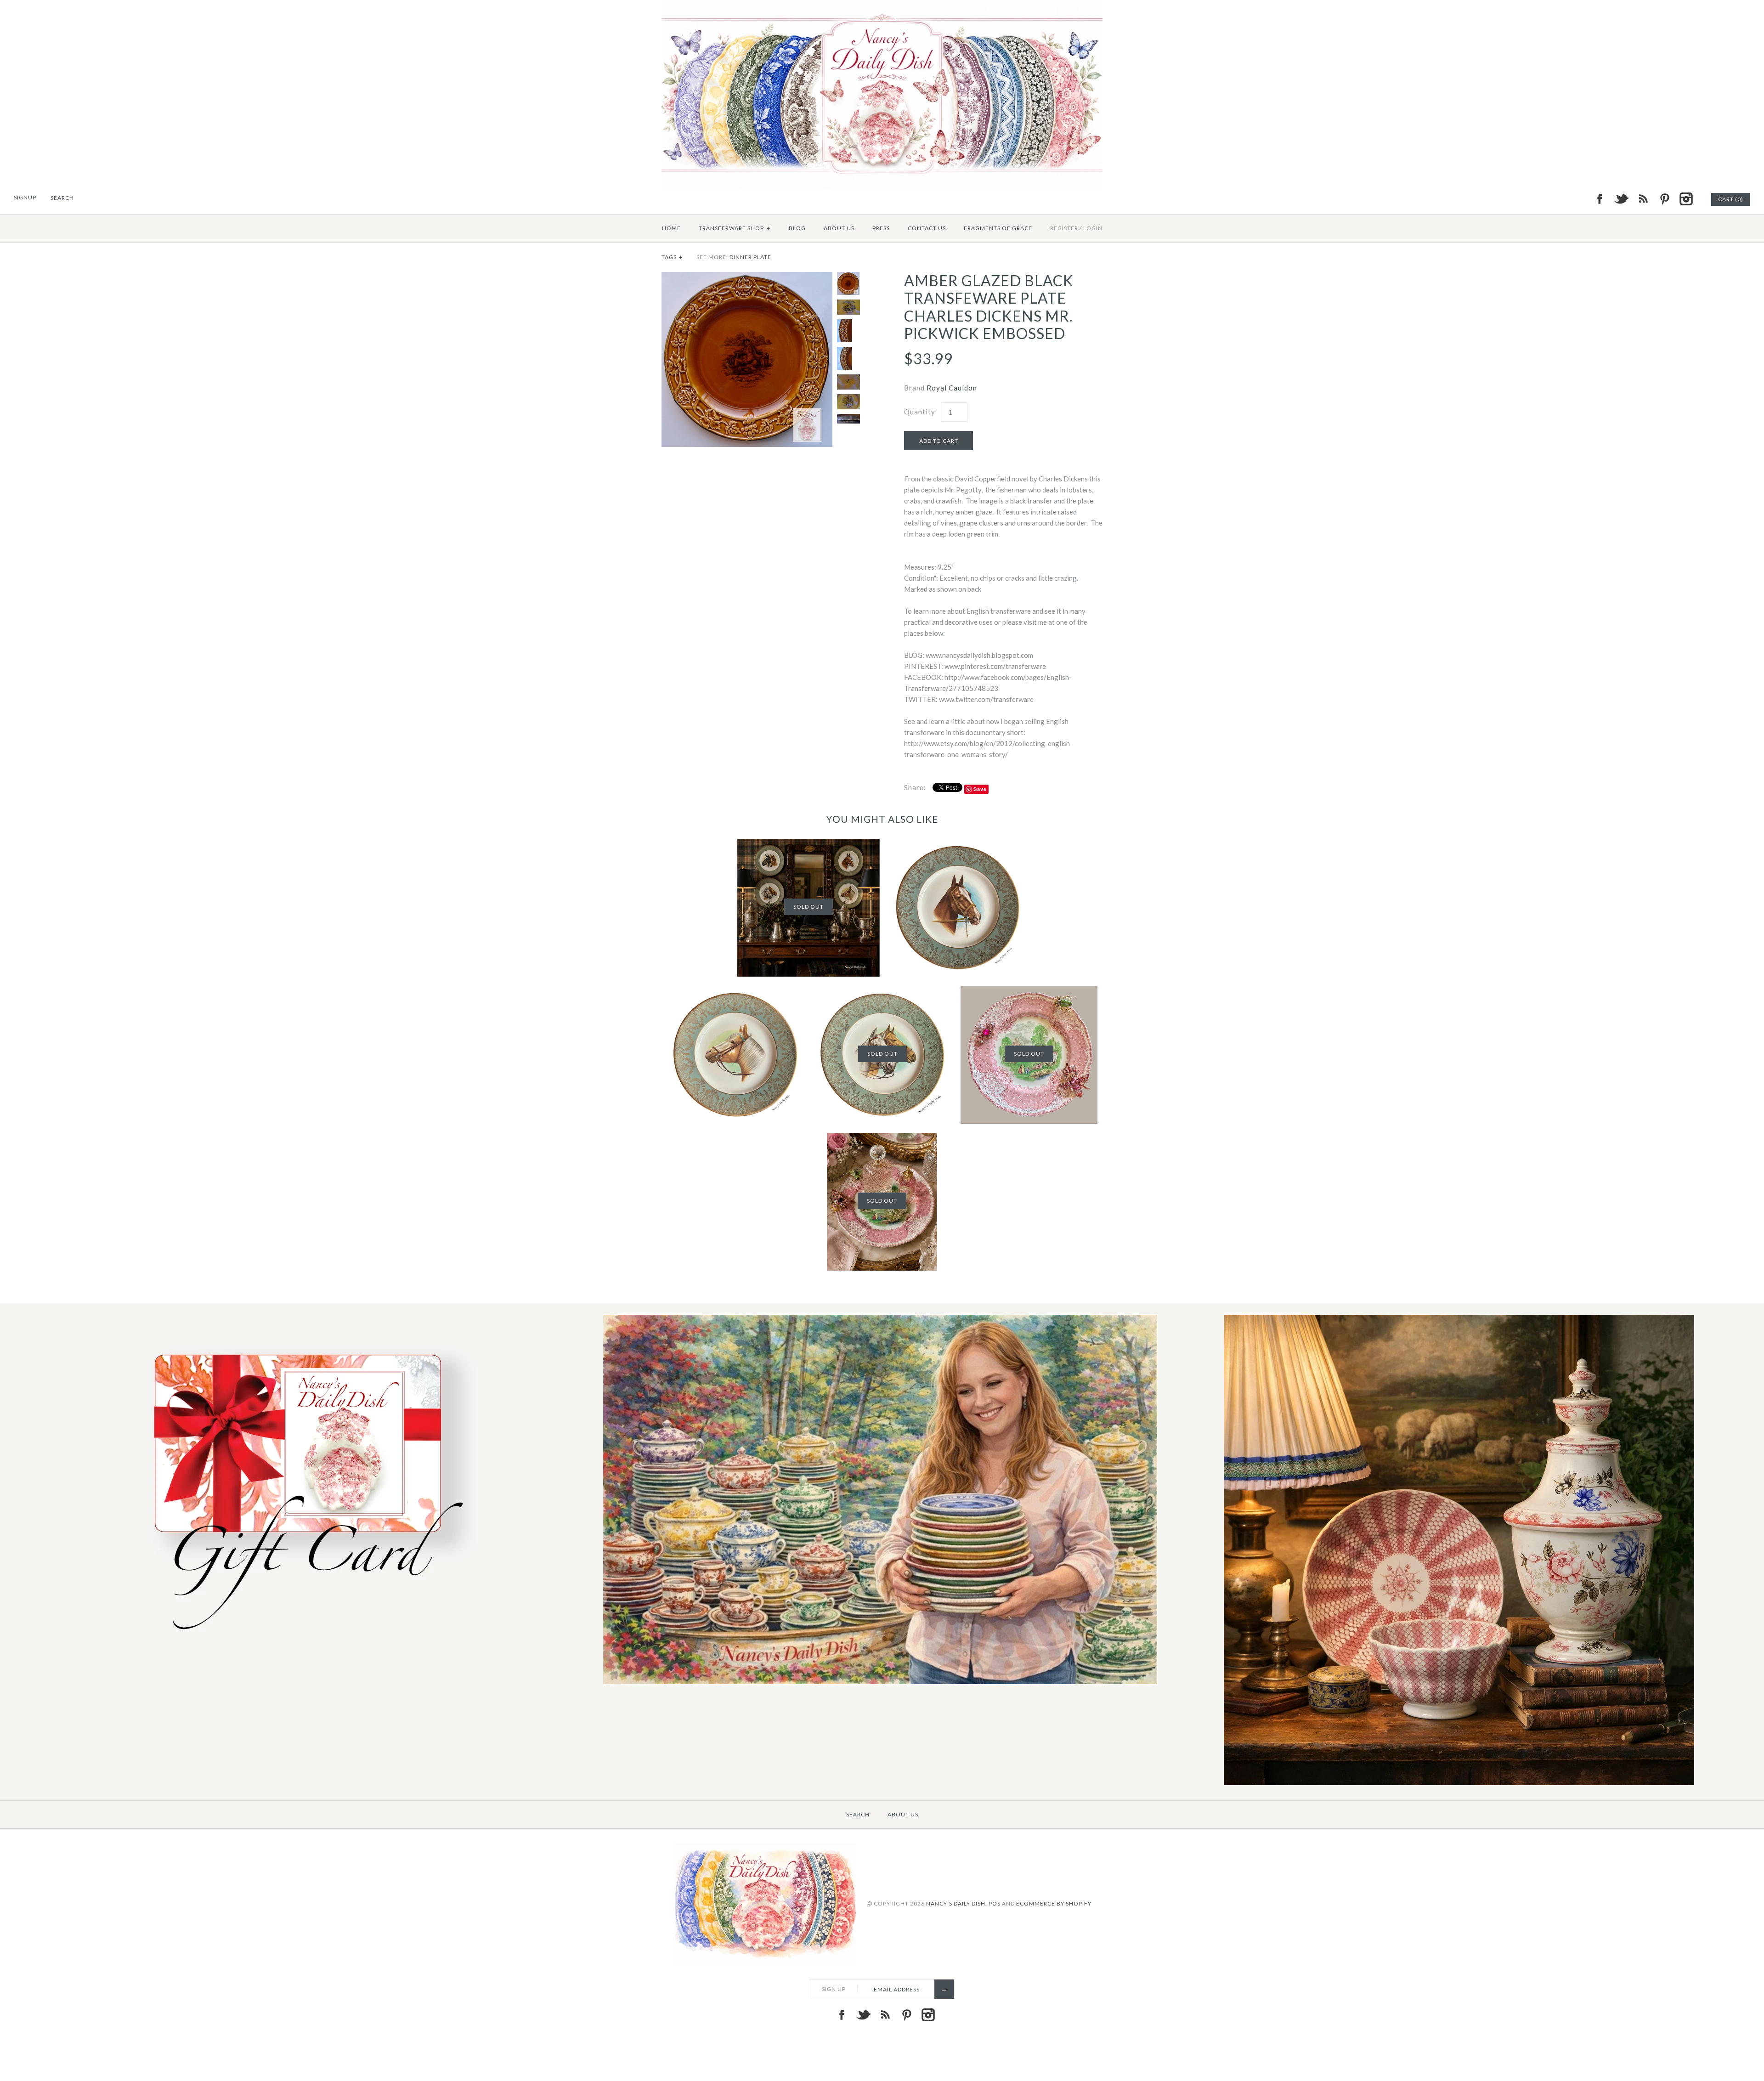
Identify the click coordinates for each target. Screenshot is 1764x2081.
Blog (797, 228)
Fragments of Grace (998, 228)
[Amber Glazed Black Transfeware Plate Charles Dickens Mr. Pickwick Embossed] (747, 277)
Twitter (1621, 199)
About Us (839, 228)
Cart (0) (1731, 199)
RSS (1643, 199)
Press (881, 228)
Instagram (1686, 199)
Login (1093, 228)
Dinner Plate (750, 257)
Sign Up (834, 1989)
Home (671, 228)
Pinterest (1664, 199)
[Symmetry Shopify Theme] (302, 1640)
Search (858, 1814)
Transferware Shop (735, 228)
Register (1064, 228)
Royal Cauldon (952, 388)
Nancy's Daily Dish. (957, 1903)
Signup (25, 197)
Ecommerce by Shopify (1054, 1903)
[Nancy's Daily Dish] (882, 6)
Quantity (920, 412)
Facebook (1600, 199)
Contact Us (927, 228)
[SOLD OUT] (808, 844)
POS (995, 1903)
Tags (672, 257)
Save (980, 789)
